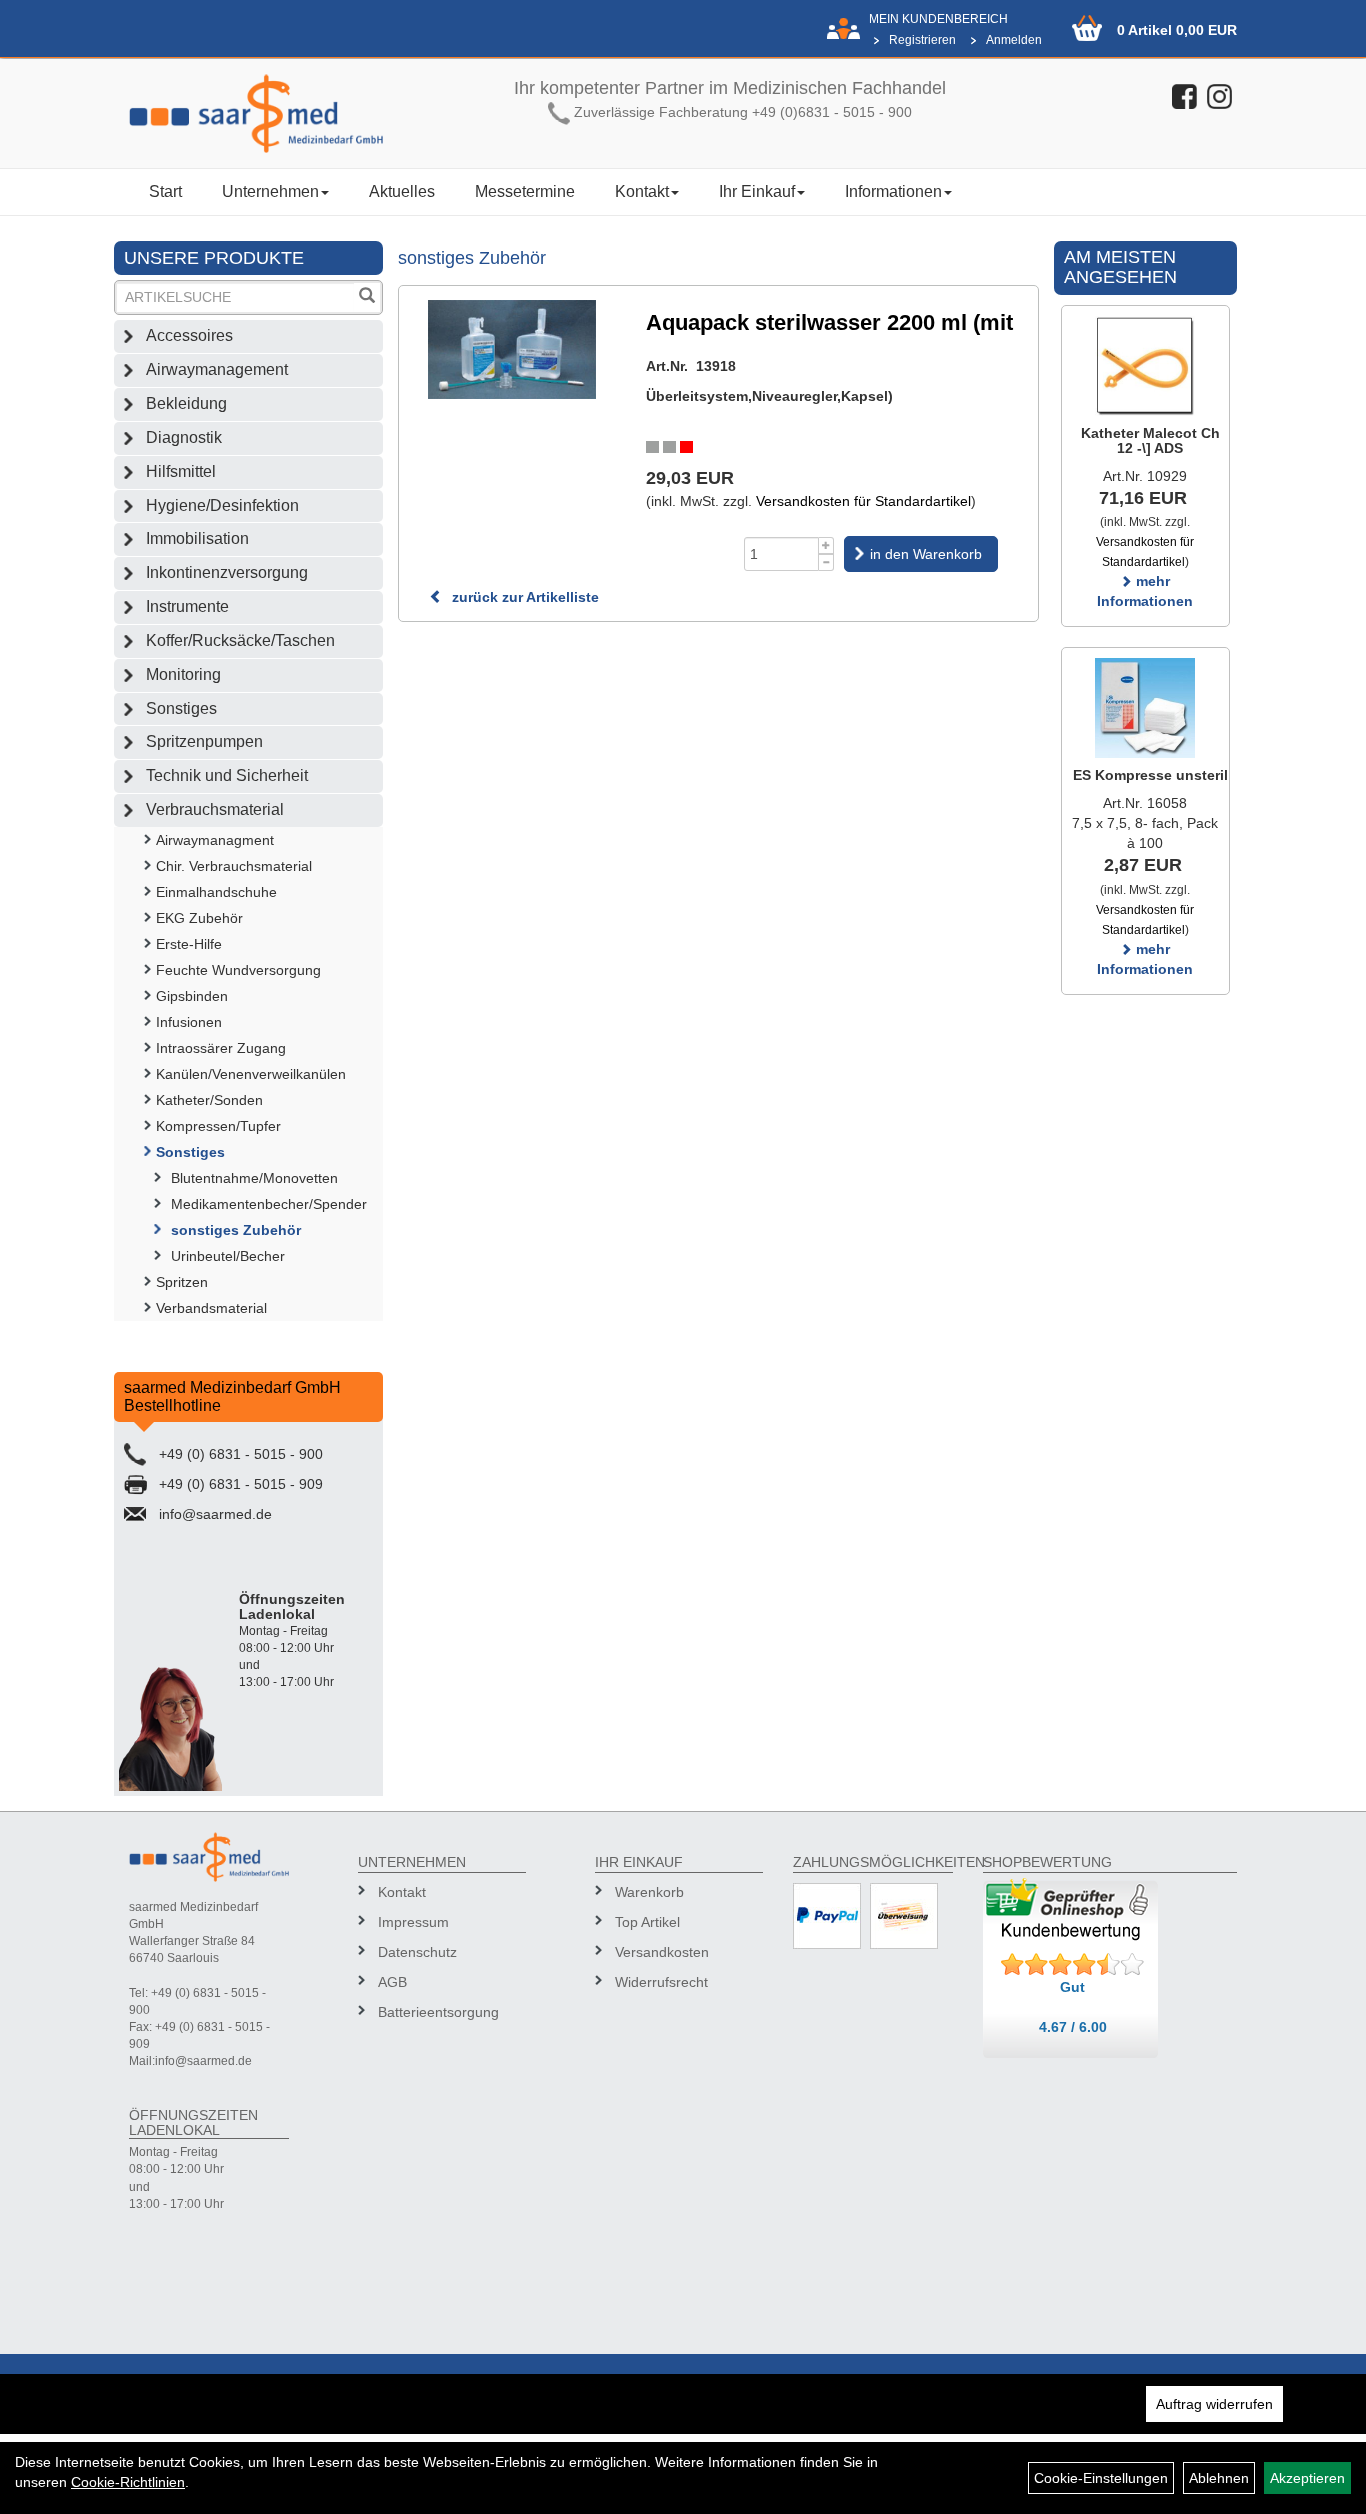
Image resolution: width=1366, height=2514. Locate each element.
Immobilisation (197, 538)
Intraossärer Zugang (221, 1048)
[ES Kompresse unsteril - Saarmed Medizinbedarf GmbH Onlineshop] (1145, 708)
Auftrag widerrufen (1214, 2404)
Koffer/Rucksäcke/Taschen (240, 640)
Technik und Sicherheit (227, 775)
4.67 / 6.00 (1073, 2027)
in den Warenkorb (926, 554)
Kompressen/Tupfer (218, 1126)
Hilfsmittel (181, 471)
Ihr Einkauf (757, 191)
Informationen (893, 191)
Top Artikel (647, 1922)
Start (165, 191)
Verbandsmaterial (211, 1308)
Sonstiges (181, 708)
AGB (392, 1982)
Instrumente (187, 606)
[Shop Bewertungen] (1073, 1965)
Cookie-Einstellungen (1101, 2478)
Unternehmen (270, 191)
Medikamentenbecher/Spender (269, 1204)
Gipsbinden (192, 996)
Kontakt (642, 191)
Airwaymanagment (215, 840)
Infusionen (189, 1022)
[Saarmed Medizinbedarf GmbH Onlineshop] (256, 113)
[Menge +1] (826, 545)
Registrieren (922, 40)
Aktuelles (402, 191)
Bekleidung (186, 403)
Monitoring (183, 674)
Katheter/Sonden (209, 1100)
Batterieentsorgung (438, 2012)
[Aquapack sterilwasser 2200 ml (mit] (512, 349)
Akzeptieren (1307, 2478)
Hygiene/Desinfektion (222, 505)
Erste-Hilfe (189, 944)
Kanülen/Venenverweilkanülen (251, 1074)
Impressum (413, 1922)
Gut (1072, 1987)
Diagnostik (184, 437)
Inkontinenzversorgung (227, 572)
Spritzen (182, 1282)
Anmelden (1014, 40)
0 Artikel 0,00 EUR (1177, 30)
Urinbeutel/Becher (228, 1256)
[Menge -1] (826, 562)
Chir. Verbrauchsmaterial (234, 866)
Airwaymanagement (217, 369)
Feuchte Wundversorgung (238, 970)
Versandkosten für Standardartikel (863, 501)
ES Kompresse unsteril (1150, 775)
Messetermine (525, 191)
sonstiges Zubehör (236, 1230)
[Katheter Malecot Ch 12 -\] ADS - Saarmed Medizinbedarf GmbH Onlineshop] (1145, 366)
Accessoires (189, 335)
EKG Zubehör (199, 918)
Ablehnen (1219, 2478)
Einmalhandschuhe (216, 892)
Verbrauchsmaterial (215, 809)
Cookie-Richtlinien (128, 2482)
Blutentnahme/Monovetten (254, 1178)
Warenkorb (649, 1892)
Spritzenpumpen (204, 741)
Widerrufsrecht (661, 1982)
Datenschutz (417, 1952)
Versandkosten (662, 1952)
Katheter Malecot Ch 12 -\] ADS (1150, 440)
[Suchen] (367, 297)
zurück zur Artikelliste (523, 597)
